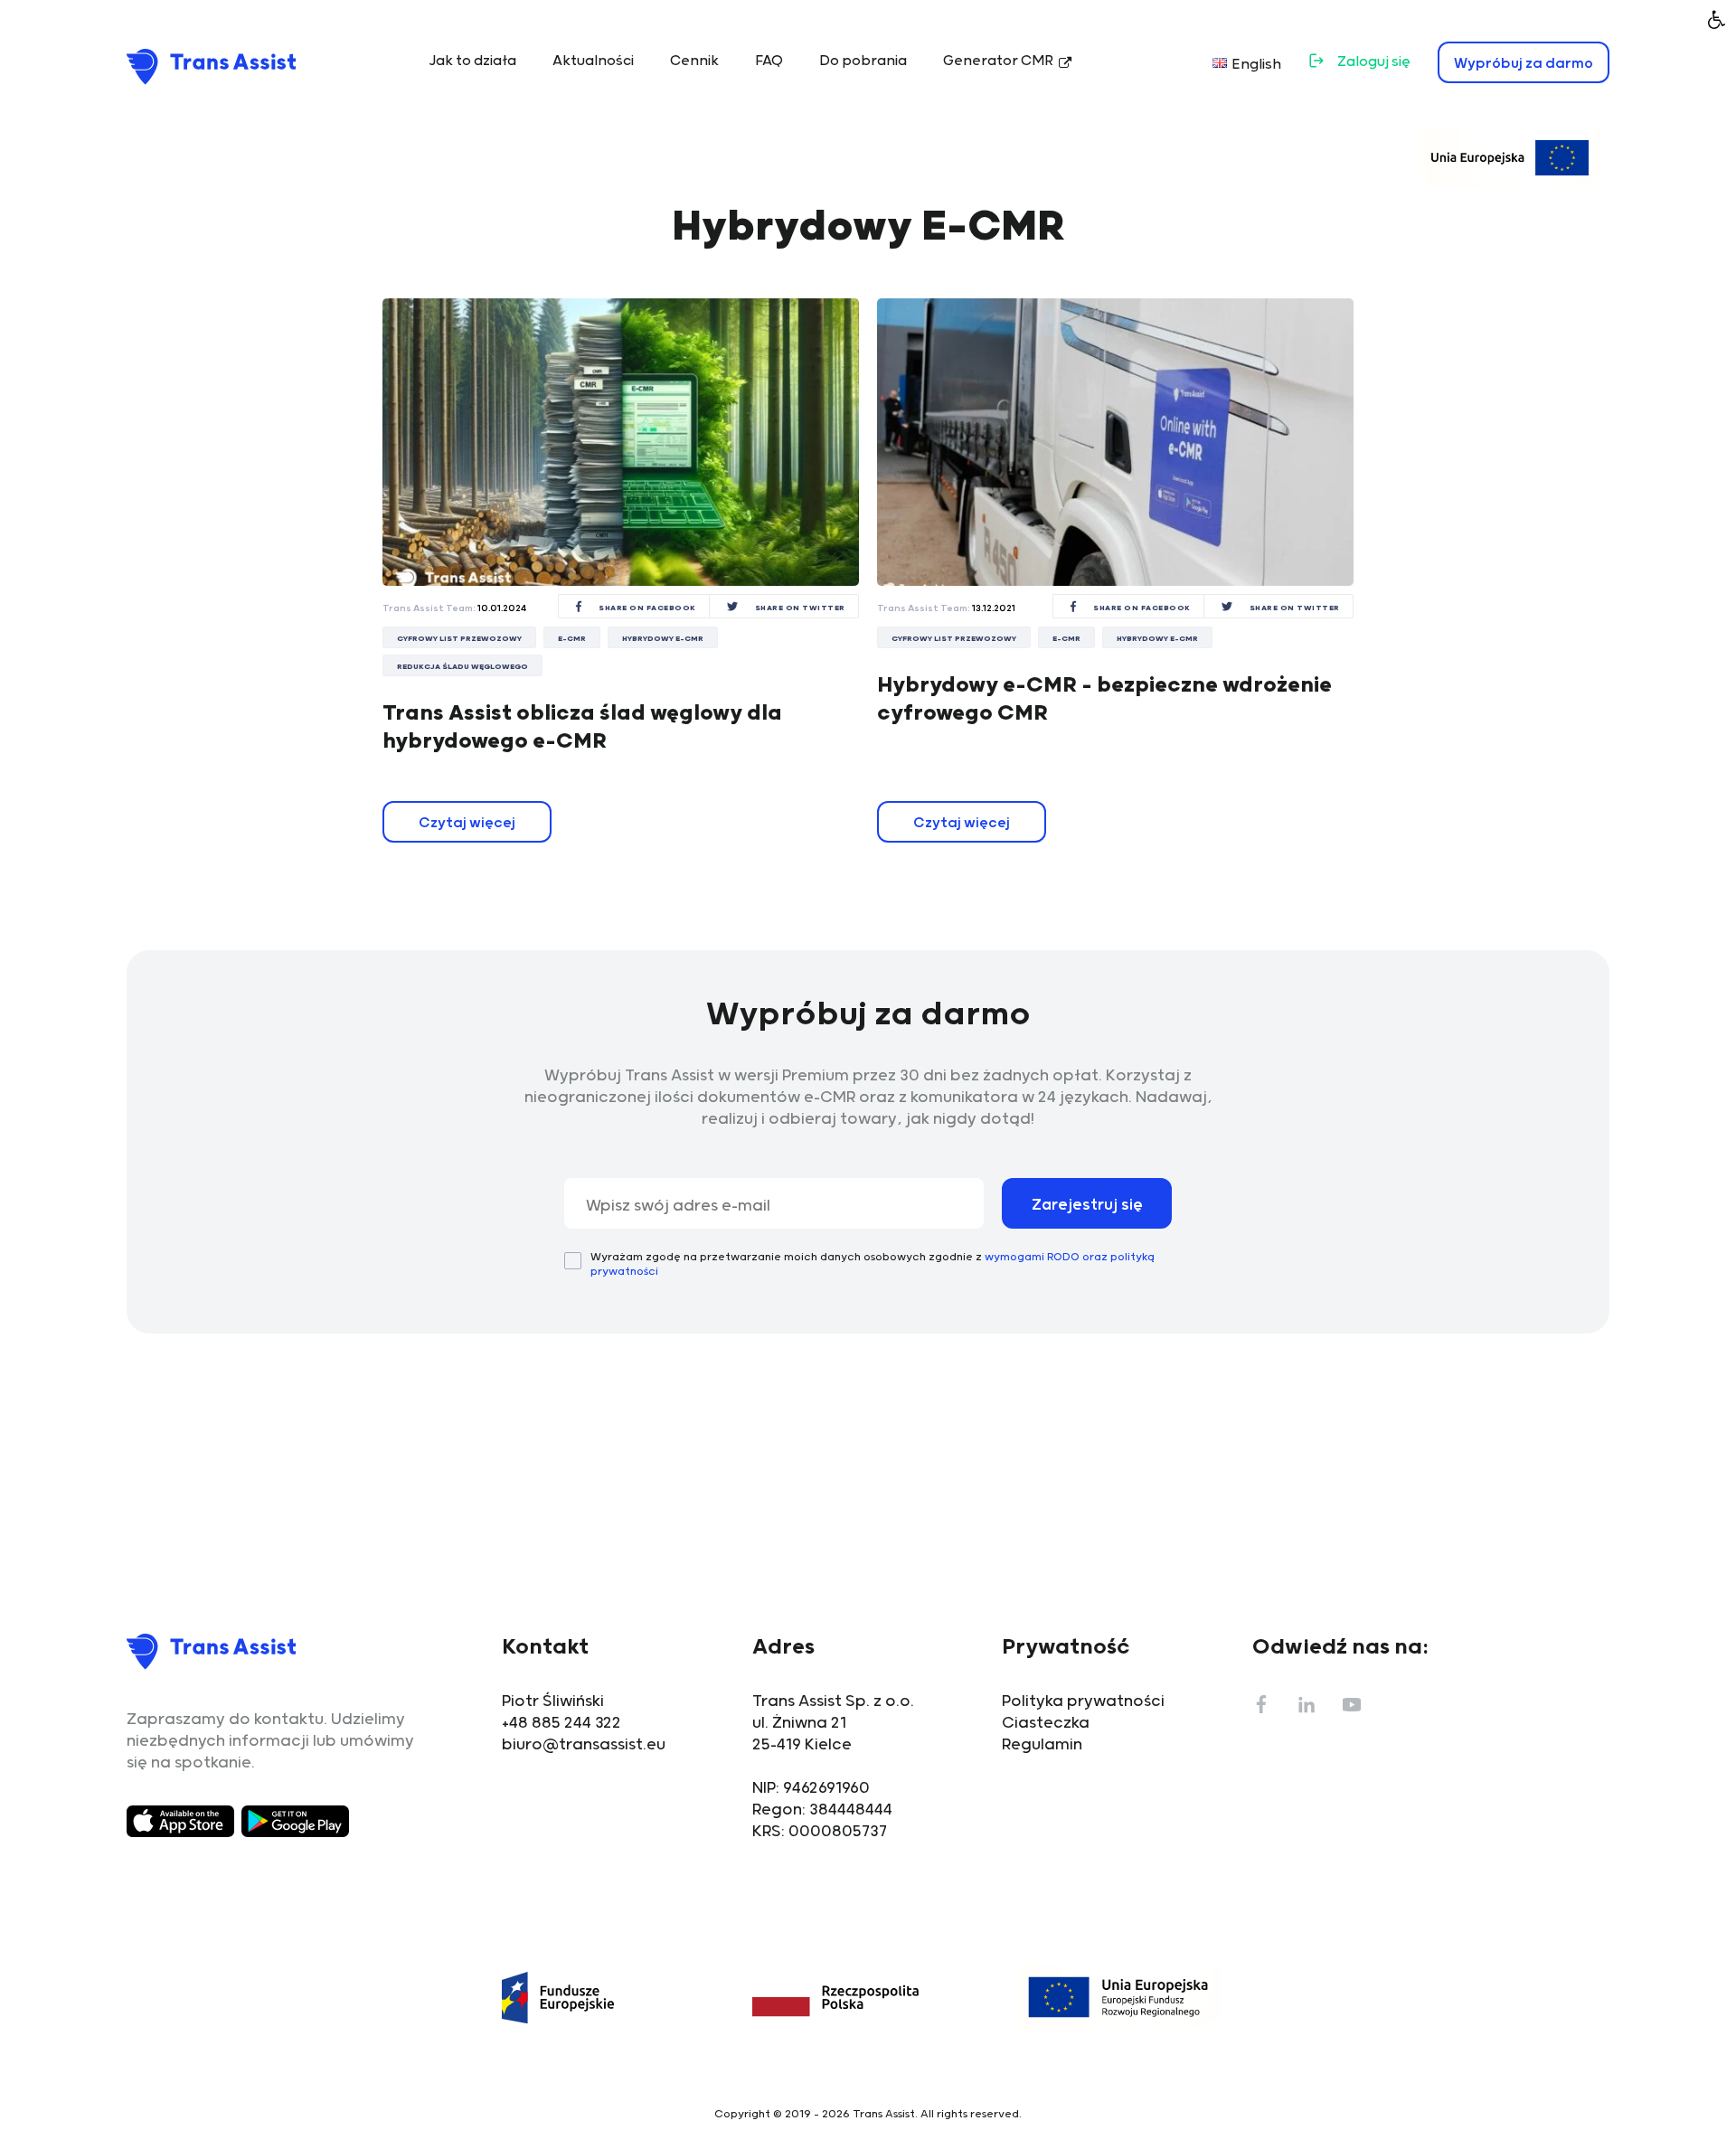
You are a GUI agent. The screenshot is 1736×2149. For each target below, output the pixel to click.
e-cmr (572, 639)
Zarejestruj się (1087, 1205)
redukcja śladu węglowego (462, 667)
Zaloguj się (1374, 62)
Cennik (694, 61)
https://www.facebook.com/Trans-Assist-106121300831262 (1261, 1704)
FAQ (769, 61)
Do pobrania (863, 61)
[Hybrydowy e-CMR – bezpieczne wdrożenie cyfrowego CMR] (1115, 442)
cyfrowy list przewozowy (459, 639)
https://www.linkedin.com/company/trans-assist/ (1307, 1704)
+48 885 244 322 (561, 1723)
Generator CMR (998, 61)
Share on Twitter (800, 608)
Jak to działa (472, 61)
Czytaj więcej (467, 823)
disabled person (1717, 19)
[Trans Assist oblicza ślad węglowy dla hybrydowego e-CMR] (621, 442)
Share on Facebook (647, 608)
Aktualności (593, 61)
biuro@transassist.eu (584, 1745)
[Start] (212, 66)
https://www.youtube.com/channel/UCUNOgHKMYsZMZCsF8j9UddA (1352, 1704)
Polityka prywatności (1083, 1701)
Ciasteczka (1046, 1723)
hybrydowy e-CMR (663, 639)
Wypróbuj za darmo (1524, 64)
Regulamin (1042, 1745)
